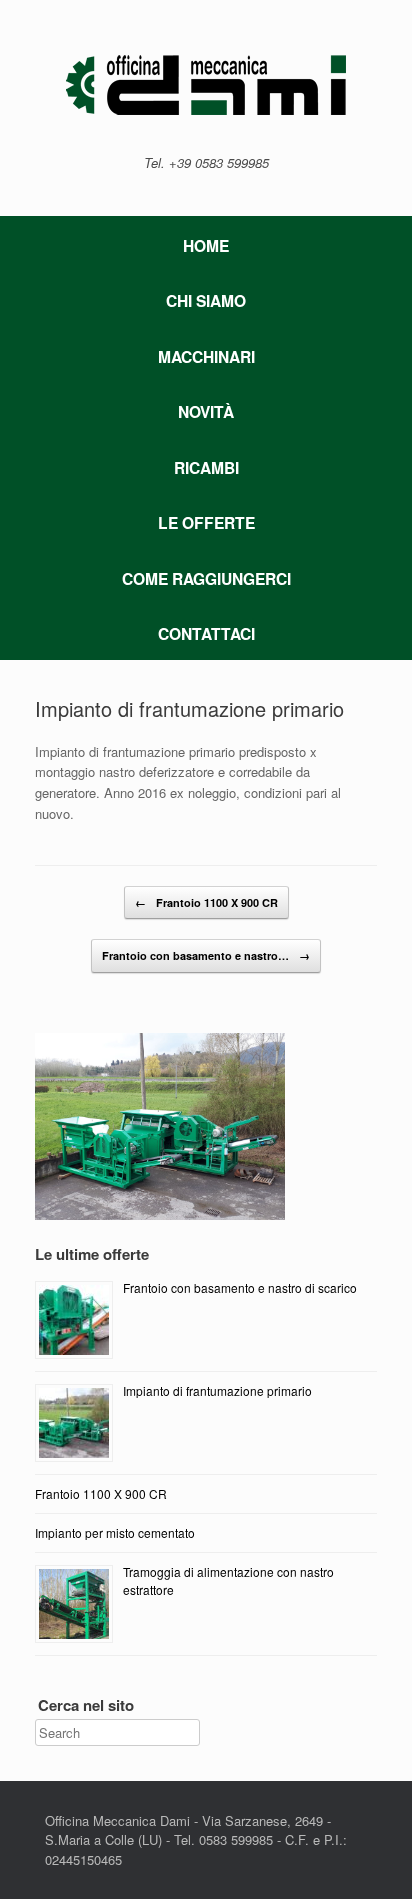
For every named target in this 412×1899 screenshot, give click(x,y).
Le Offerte (206, 522)
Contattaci (206, 633)
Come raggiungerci (206, 578)
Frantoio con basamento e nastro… (206, 955)
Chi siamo (206, 300)
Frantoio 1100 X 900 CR (206, 902)
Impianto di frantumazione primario (189, 708)
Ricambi (206, 467)
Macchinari (206, 356)
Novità (206, 411)
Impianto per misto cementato (115, 1532)
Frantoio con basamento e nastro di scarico (240, 1287)
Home (206, 245)
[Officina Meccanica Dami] (206, 85)
